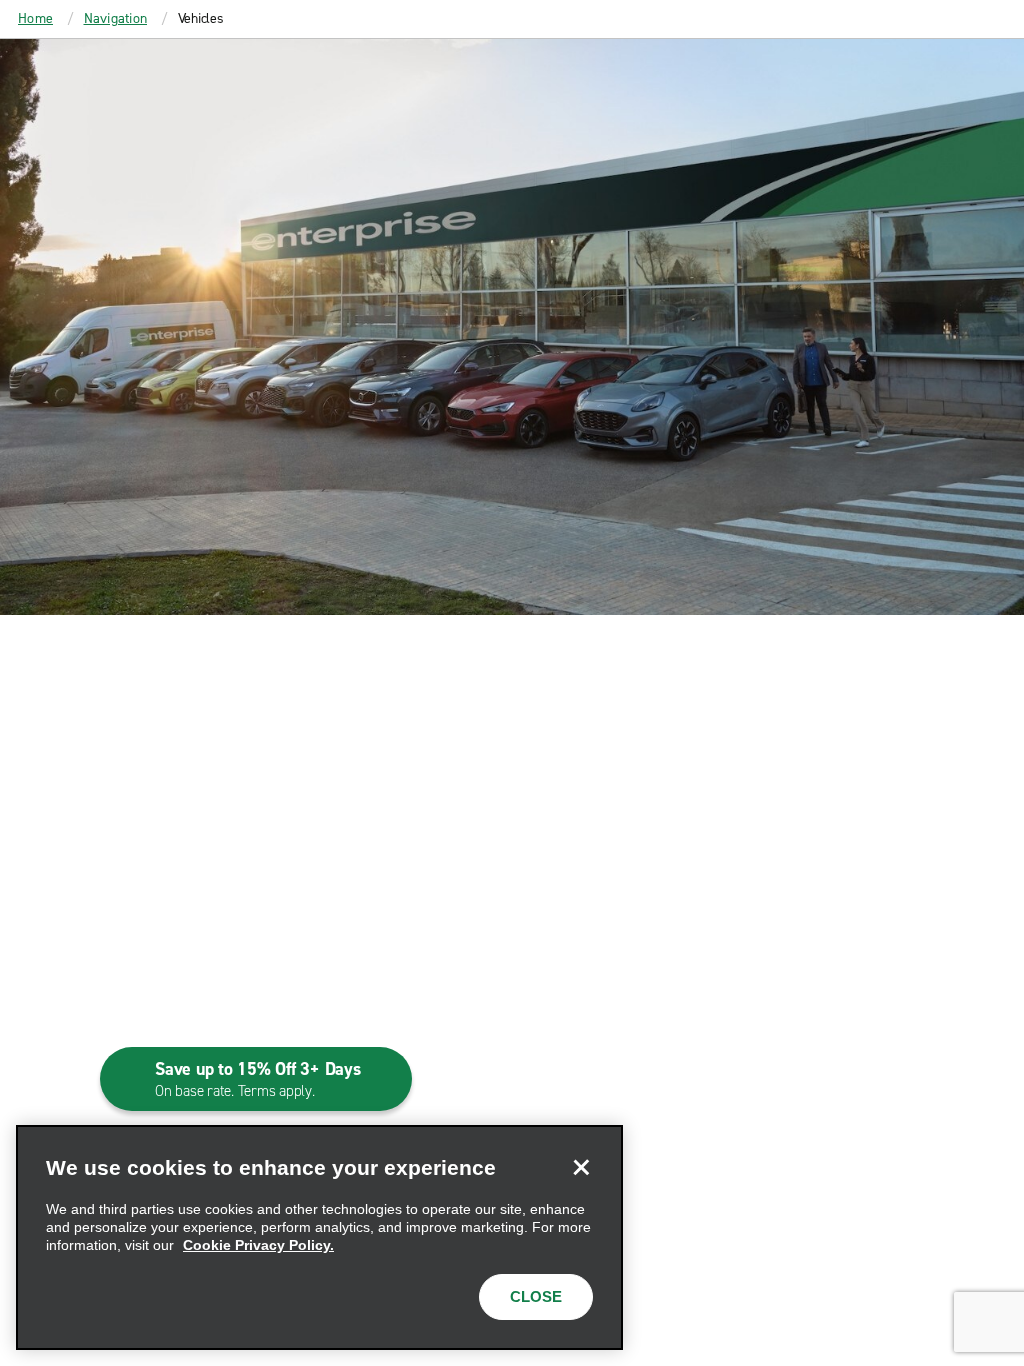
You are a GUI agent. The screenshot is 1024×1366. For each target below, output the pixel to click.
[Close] (581, 1167)
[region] (319, 1237)
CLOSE (536, 1296)
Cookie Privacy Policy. (258, 1245)
